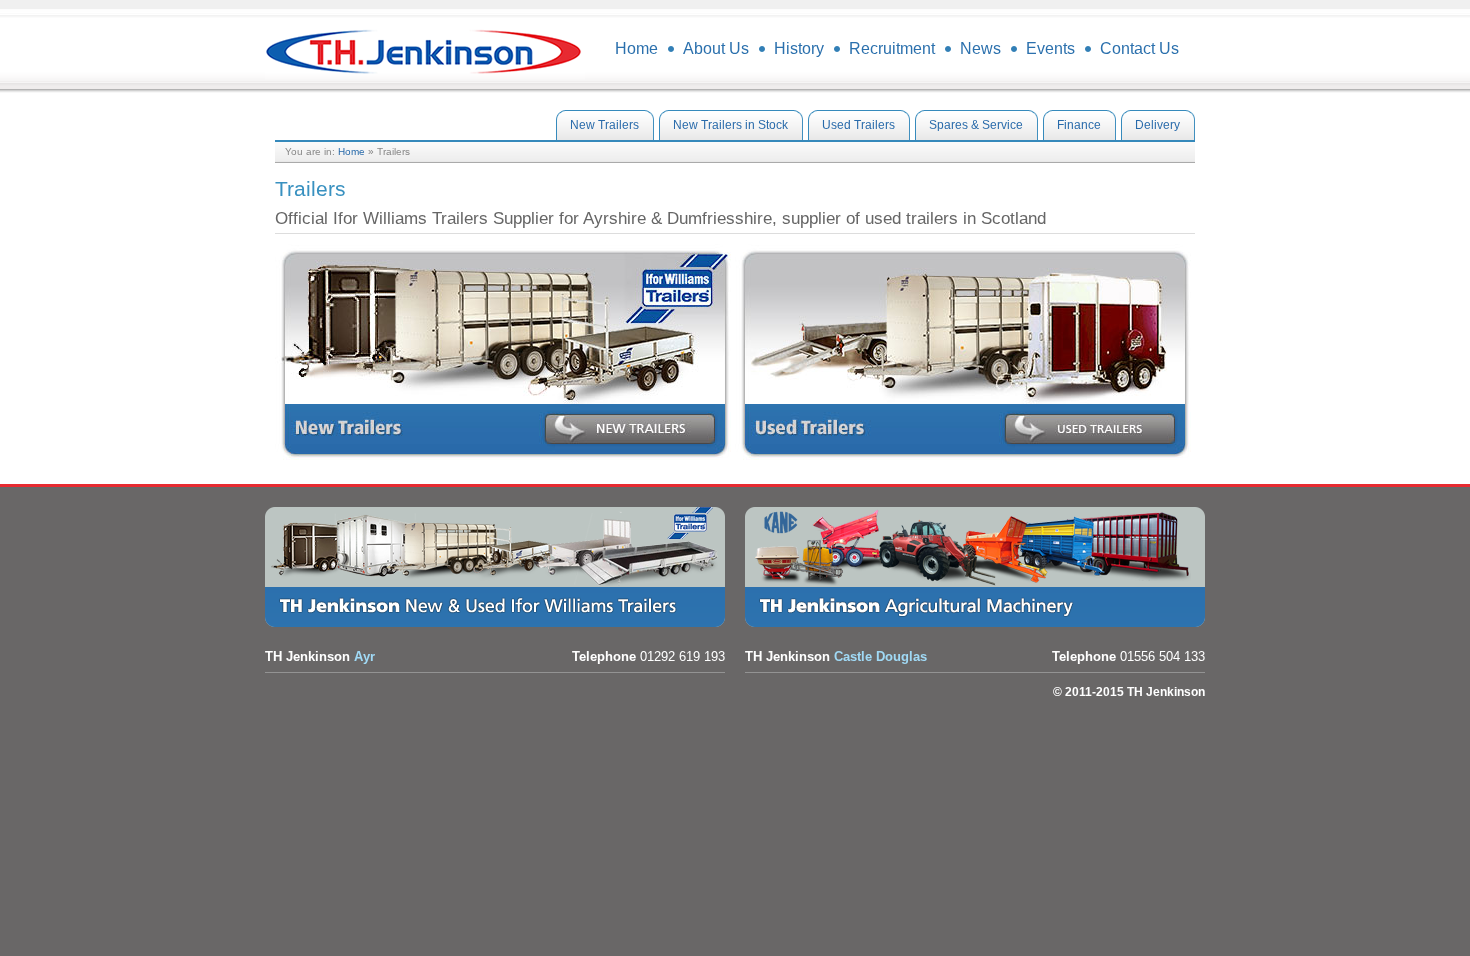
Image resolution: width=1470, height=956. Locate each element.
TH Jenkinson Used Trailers (965, 354)
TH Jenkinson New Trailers (505, 354)
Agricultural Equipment (980, 567)
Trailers (500, 567)
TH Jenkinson (425, 50)
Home (351, 151)
